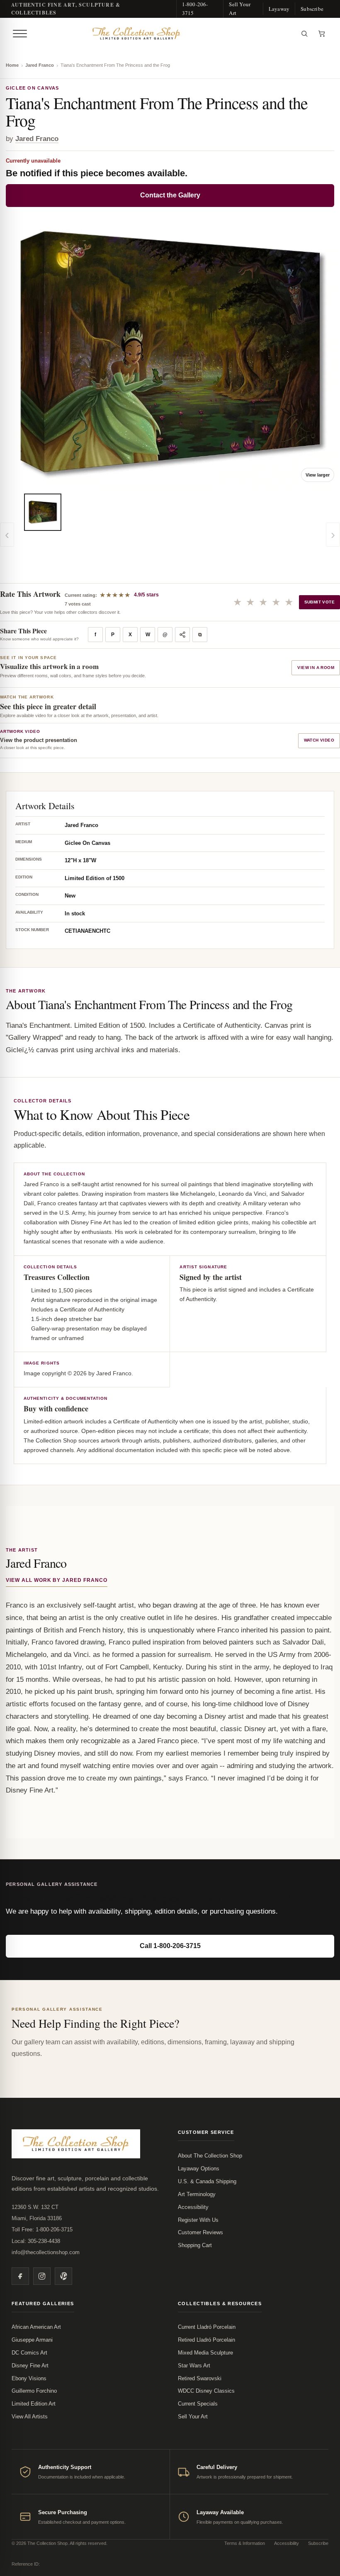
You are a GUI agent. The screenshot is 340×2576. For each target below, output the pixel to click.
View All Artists (30, 2417)
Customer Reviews (200, 2232)
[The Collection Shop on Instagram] (42, 2276)
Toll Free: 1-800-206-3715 (42, 2229)
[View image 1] (43, 512)
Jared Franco (40, 65)
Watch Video (319, 740)
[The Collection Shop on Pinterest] (63, 2276)
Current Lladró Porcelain (207, 2327)
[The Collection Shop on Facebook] (20, 2276)
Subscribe (312, 9)
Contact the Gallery (170, 195)
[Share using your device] (182, 635)
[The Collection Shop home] (163, 34)
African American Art (36, 2327)
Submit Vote (319, 602)
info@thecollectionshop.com (46, 2252)
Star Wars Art (194, 2366)
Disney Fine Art (30, 2366)
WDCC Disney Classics (206, 2391)
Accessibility (193, 2207)
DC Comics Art (29, 2353)
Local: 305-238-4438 (36, 2241)
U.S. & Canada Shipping (207, 2181)
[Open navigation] (20, 34)
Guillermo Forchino (34, 2391)
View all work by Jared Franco (57, 1580)
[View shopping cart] (322, 34)
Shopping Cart (195, 2245)
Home (12, 65)
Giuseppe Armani (32, 2340)
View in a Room (316, 668)
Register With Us (198, 2220)
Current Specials (198, 2404)
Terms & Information (245, 2543)
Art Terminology (197, 2194)
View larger (318, 475)
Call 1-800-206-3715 (170, 1946)
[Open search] (304, 34)
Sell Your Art (240, 9)
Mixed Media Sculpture (205, 2353)
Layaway (279, 9)
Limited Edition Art (34, 2404)
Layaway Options (199, 2169)
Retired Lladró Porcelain (206, 2340)
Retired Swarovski (200, 2378)
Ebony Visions (29, 2378)
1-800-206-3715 (195, 9)
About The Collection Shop (210, 2156)
